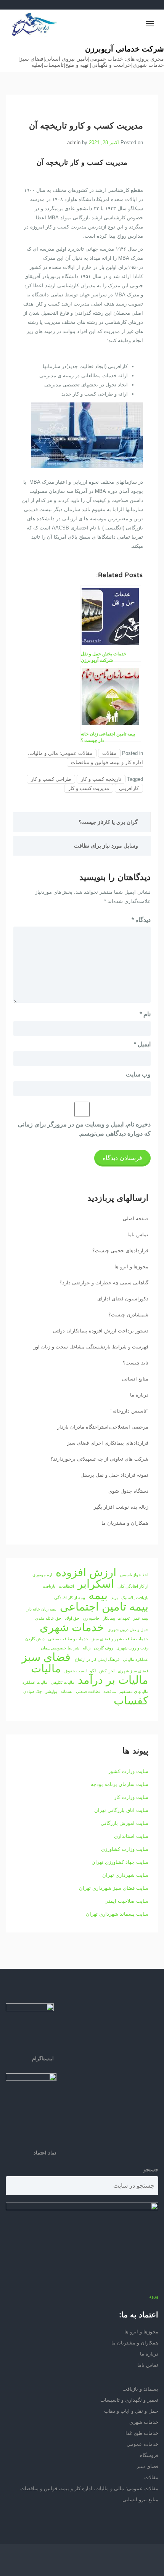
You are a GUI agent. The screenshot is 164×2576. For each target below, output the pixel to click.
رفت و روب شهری (132, 1648)
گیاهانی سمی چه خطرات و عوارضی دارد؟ (104, 1283)
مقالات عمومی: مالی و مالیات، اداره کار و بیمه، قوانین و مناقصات (85, 758)
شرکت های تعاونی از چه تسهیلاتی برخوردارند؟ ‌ (99, 1459)
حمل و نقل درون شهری (128, 1630)
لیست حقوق (76, 1671)
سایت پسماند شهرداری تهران (117, 1914)
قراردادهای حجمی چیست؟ (120, 1251)
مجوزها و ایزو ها (131, 1267)
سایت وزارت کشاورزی (125, 1849)
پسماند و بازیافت (140, 2389)
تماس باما (138, 1235)
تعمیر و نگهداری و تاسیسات (129, 2400)
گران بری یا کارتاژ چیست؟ (108, 822)
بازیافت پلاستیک (135, 1598)
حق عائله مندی (48, 1618)
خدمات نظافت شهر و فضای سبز (120, 1639)
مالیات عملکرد (35, 1682)
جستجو (151, 2170)
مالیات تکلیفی (63, 1682)
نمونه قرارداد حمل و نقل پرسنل (114, 1475)
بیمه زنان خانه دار (42, 1609)
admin (74, 142)
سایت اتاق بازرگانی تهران (121, 1810)
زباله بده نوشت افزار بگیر (121, 1507)
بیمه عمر (141, 1618)
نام (145, 1014)
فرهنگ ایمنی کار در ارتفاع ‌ (97, 1659)
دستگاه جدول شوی (128, 1491)
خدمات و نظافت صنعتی (68, 1639)
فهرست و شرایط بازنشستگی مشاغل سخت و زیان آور (91, 1347)
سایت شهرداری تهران (125, 1875)
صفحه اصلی (136, 1219)
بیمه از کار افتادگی (70, 1598)
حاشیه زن (91, 1618)
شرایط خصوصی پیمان (60, 1648)
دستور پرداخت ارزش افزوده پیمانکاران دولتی (101, 1331)
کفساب (131, 1701)
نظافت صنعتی (88, 1691)
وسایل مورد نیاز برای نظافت (106, 846)
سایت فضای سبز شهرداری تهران (114, 1888)
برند (114, 1598)
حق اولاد (72, 1618)
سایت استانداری (131, 1836)
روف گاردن (103, 1648)
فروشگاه (149, 2455)
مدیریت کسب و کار (89, 788)
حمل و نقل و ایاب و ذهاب (131, 2411)
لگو (93, 1671)
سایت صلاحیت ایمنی (126, 1901)
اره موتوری (42, 1575)
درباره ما (139, 1395)
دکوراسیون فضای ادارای (123, 1299)
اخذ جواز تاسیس (134, 1575)
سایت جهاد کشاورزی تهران (120, 1862)
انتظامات (66, 1586)
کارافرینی (129, 788)
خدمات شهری (72, 1627)
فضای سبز (46, 1657)
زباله (87, 1648)
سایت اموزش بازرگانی (125, 1823)
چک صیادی (33, 1691)
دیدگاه (141, 920)
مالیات (46, 1669)
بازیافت (49, 1586)
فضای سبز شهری (133, 1671)
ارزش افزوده (86, 1572)
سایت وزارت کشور (128, 1771)
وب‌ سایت (138, 1074)
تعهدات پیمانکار (116, 1618)
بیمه (98, 1595)
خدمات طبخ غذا (142, 2433)
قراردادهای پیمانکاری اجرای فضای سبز (108, 1443)
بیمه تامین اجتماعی (104, 1607)
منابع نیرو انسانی (140, 2500)
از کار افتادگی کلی (133, 1586)
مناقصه (110, 1691)
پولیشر (51, 1691)
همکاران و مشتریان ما (125, 1523)
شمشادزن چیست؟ (128, 1315)
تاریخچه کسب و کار (101, 779)
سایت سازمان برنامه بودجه (120, 1784)
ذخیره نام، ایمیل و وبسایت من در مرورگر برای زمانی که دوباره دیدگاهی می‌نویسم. (84, 1129)
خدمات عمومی (142, 2444)
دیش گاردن (35, 1639)
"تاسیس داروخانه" (129, 1411)
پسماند (67, 1691)
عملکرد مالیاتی (136, 1659)
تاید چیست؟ (136, 1363)
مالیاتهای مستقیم (134, 1691)
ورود (154, 2296)
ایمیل (142, 1044)
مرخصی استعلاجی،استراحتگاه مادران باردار (103, 1427)
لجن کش (107, 1671)
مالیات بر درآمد (113, 1680)
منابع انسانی (135, 1379)
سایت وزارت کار (131, 1797)
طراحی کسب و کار (51, 779)
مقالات (109, 753)
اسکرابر (96, 1584)
